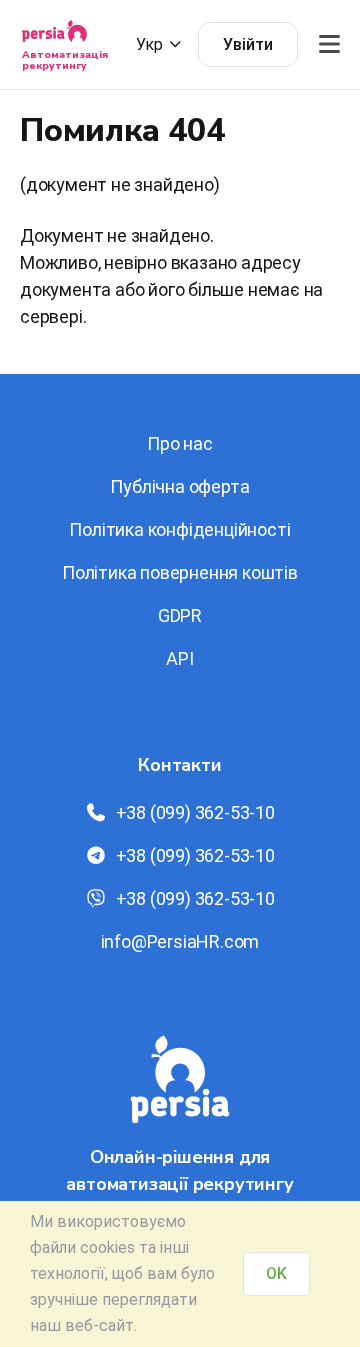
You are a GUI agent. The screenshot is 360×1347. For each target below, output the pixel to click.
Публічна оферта (179, 486)
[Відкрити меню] (329, 44)
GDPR (180, 615)
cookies (107, 1247)
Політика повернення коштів (180, 572)
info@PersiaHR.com (180, 941)
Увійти (248, 44)
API (179, 658)
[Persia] (54, 37)
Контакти (179, 765)
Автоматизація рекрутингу (65, 60)
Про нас (180, 443)
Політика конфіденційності (179, 529)
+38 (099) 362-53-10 (195, 812)
